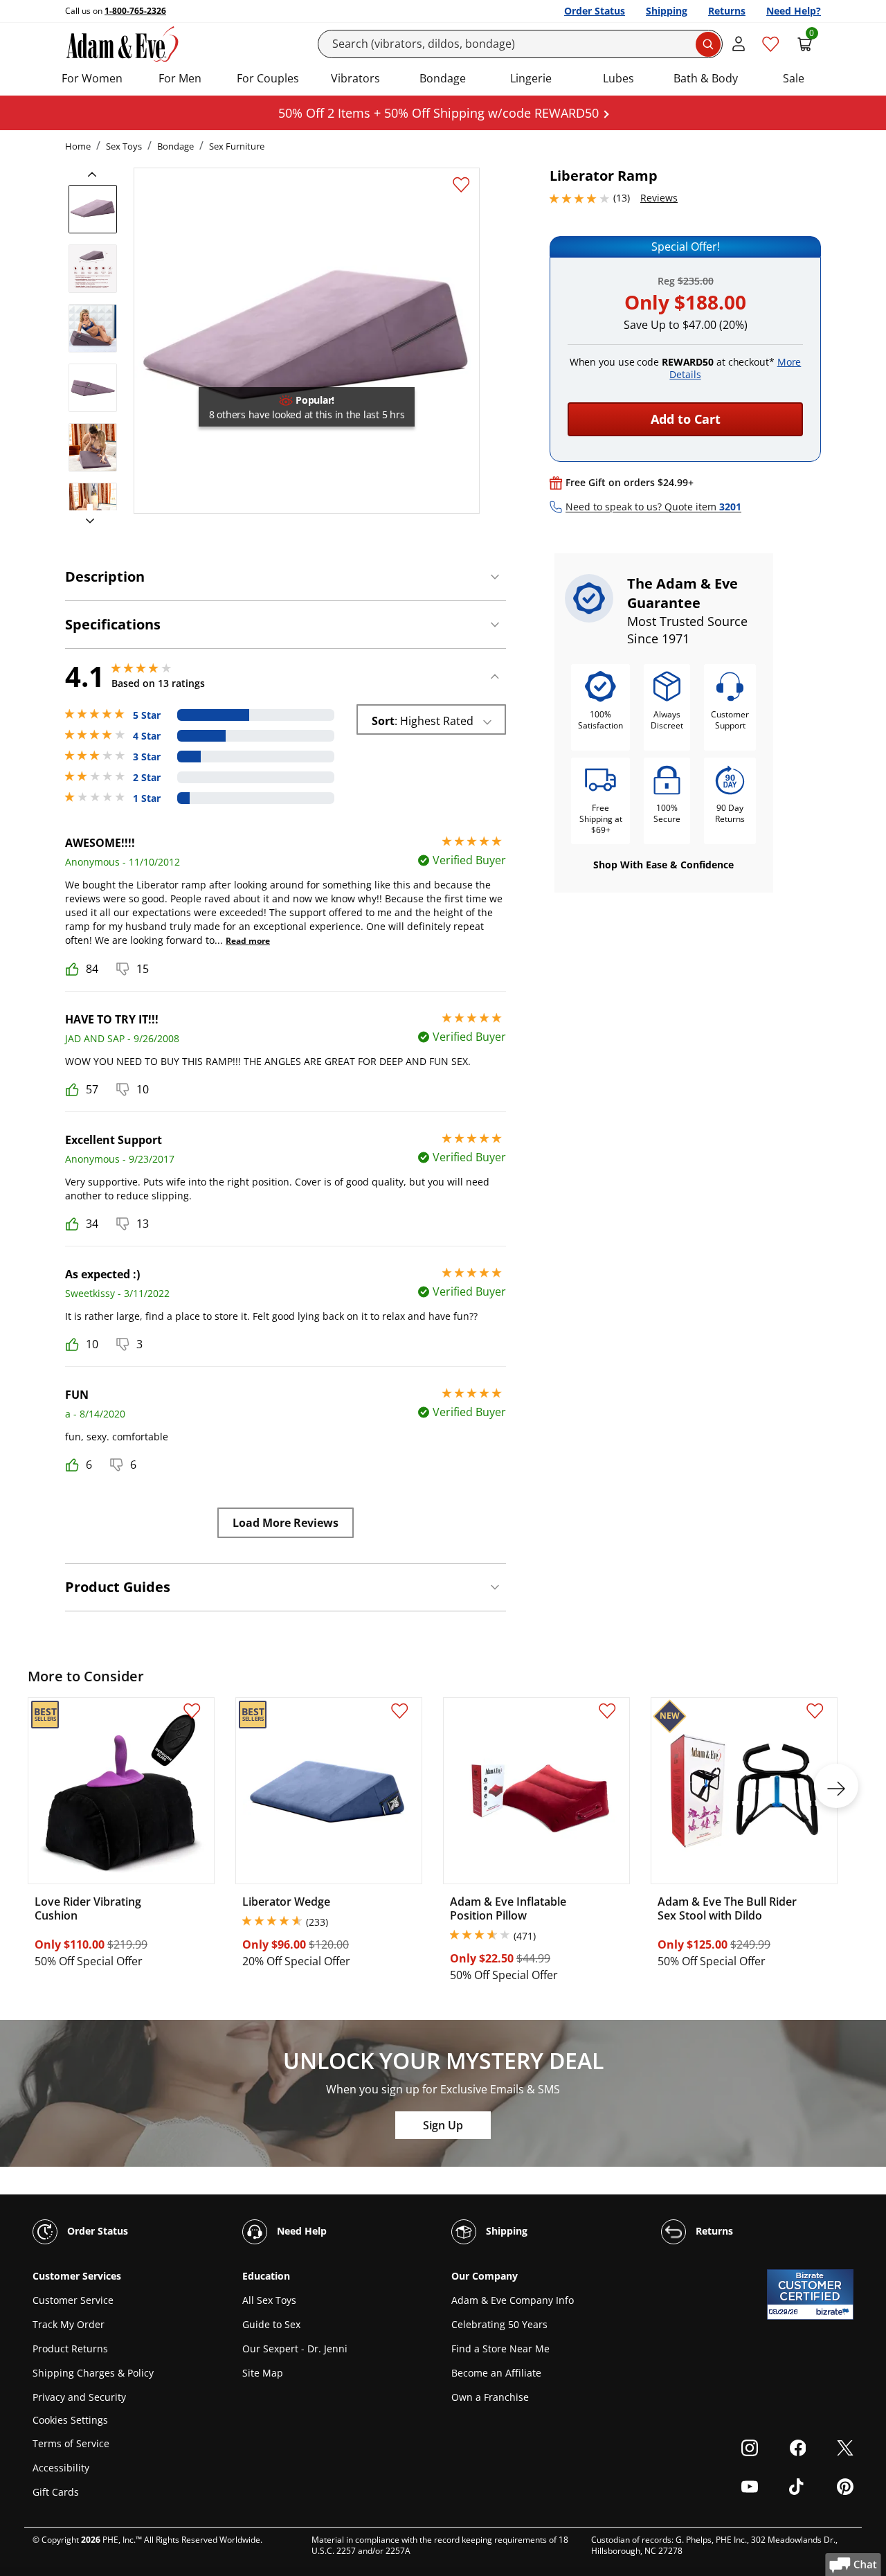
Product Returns (70, 2349)
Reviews (659, 198)
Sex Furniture (237, 146)
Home (78, 146)
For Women (92, 78)
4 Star (147, 736)
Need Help (300, 2231)
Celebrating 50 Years (499, 2324)
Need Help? (794, 11)
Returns (727, 11)
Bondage (443, 78)
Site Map (263, 2373)
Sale (794, 78)
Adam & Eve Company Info (513, 2300)
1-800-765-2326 (135, 11)
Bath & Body (706, 78)
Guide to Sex (271, 2324)
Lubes (618, 78)
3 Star (147, 757)
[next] (86, 521)
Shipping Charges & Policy (93, 2373)
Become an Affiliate (496, 2373)
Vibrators (355, 78)
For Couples (268, 78)
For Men (180, 78)
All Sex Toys (269, 2300)
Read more (248, 941)
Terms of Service (71, 2443)
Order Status (595, 11)
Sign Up (443, 2125)
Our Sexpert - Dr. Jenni (295, 2349)
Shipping (667, 11)
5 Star (147, 715)
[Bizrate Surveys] (834, 2312)
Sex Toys (124, 146)
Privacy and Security (79, 2397)
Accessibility (61, 2468)
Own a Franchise (490, 2397)
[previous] (96, 175)
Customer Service (73, 2300)
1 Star (147, 798)
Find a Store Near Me (500, 2349)
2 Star (147, 778)
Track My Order (69, 2324)
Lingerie (531, 78)
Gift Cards (56, 2492)
